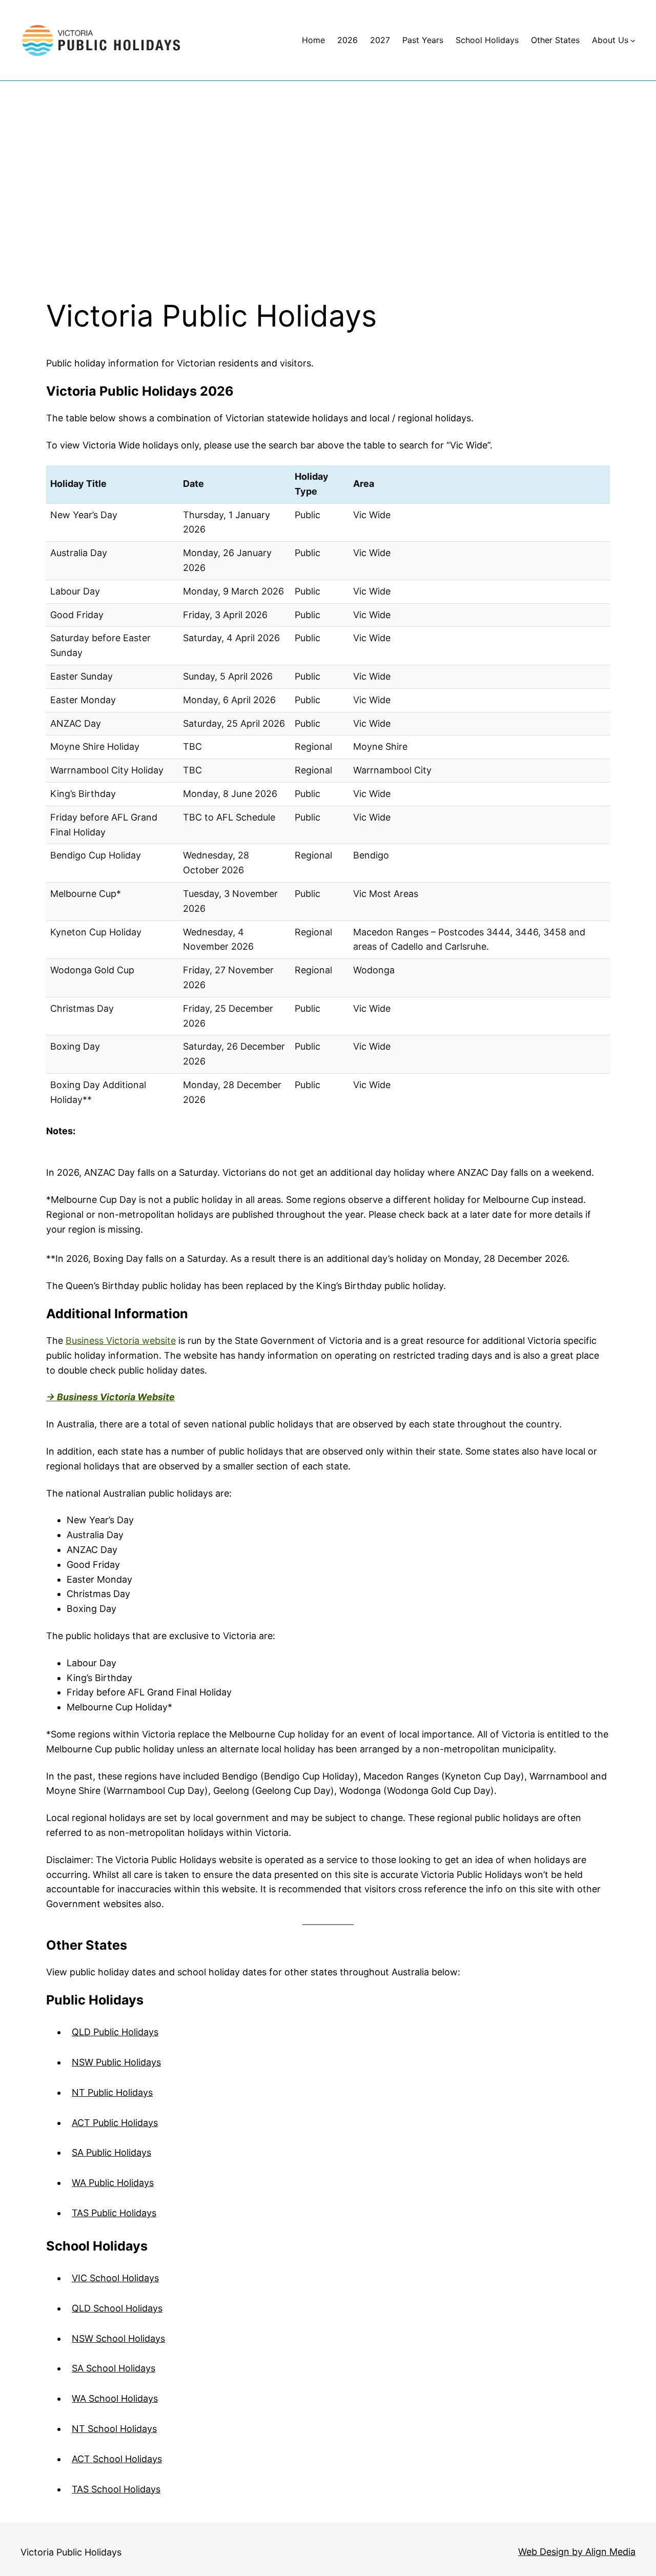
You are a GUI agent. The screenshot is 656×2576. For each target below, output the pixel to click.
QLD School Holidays (117, 2308)
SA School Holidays (114, 2368)
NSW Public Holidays (116, 2062)
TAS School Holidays (116, 2489)
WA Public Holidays (113, 2183)
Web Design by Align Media (577, 2552)
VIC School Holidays (115, 2278)
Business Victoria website (121, 1341)
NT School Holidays (114, 2429)
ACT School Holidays (117, 2459)
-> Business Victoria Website (110, 1397)
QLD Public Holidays (115, 2032)
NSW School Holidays (118, 2338)
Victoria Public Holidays (71, 2552)
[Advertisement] (328, 190)
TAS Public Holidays (114, 2213)
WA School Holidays (115, 2398)
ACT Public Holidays (115, 2123)
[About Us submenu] (633, 40)
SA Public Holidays (111, 2152)
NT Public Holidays (112, 2092)
